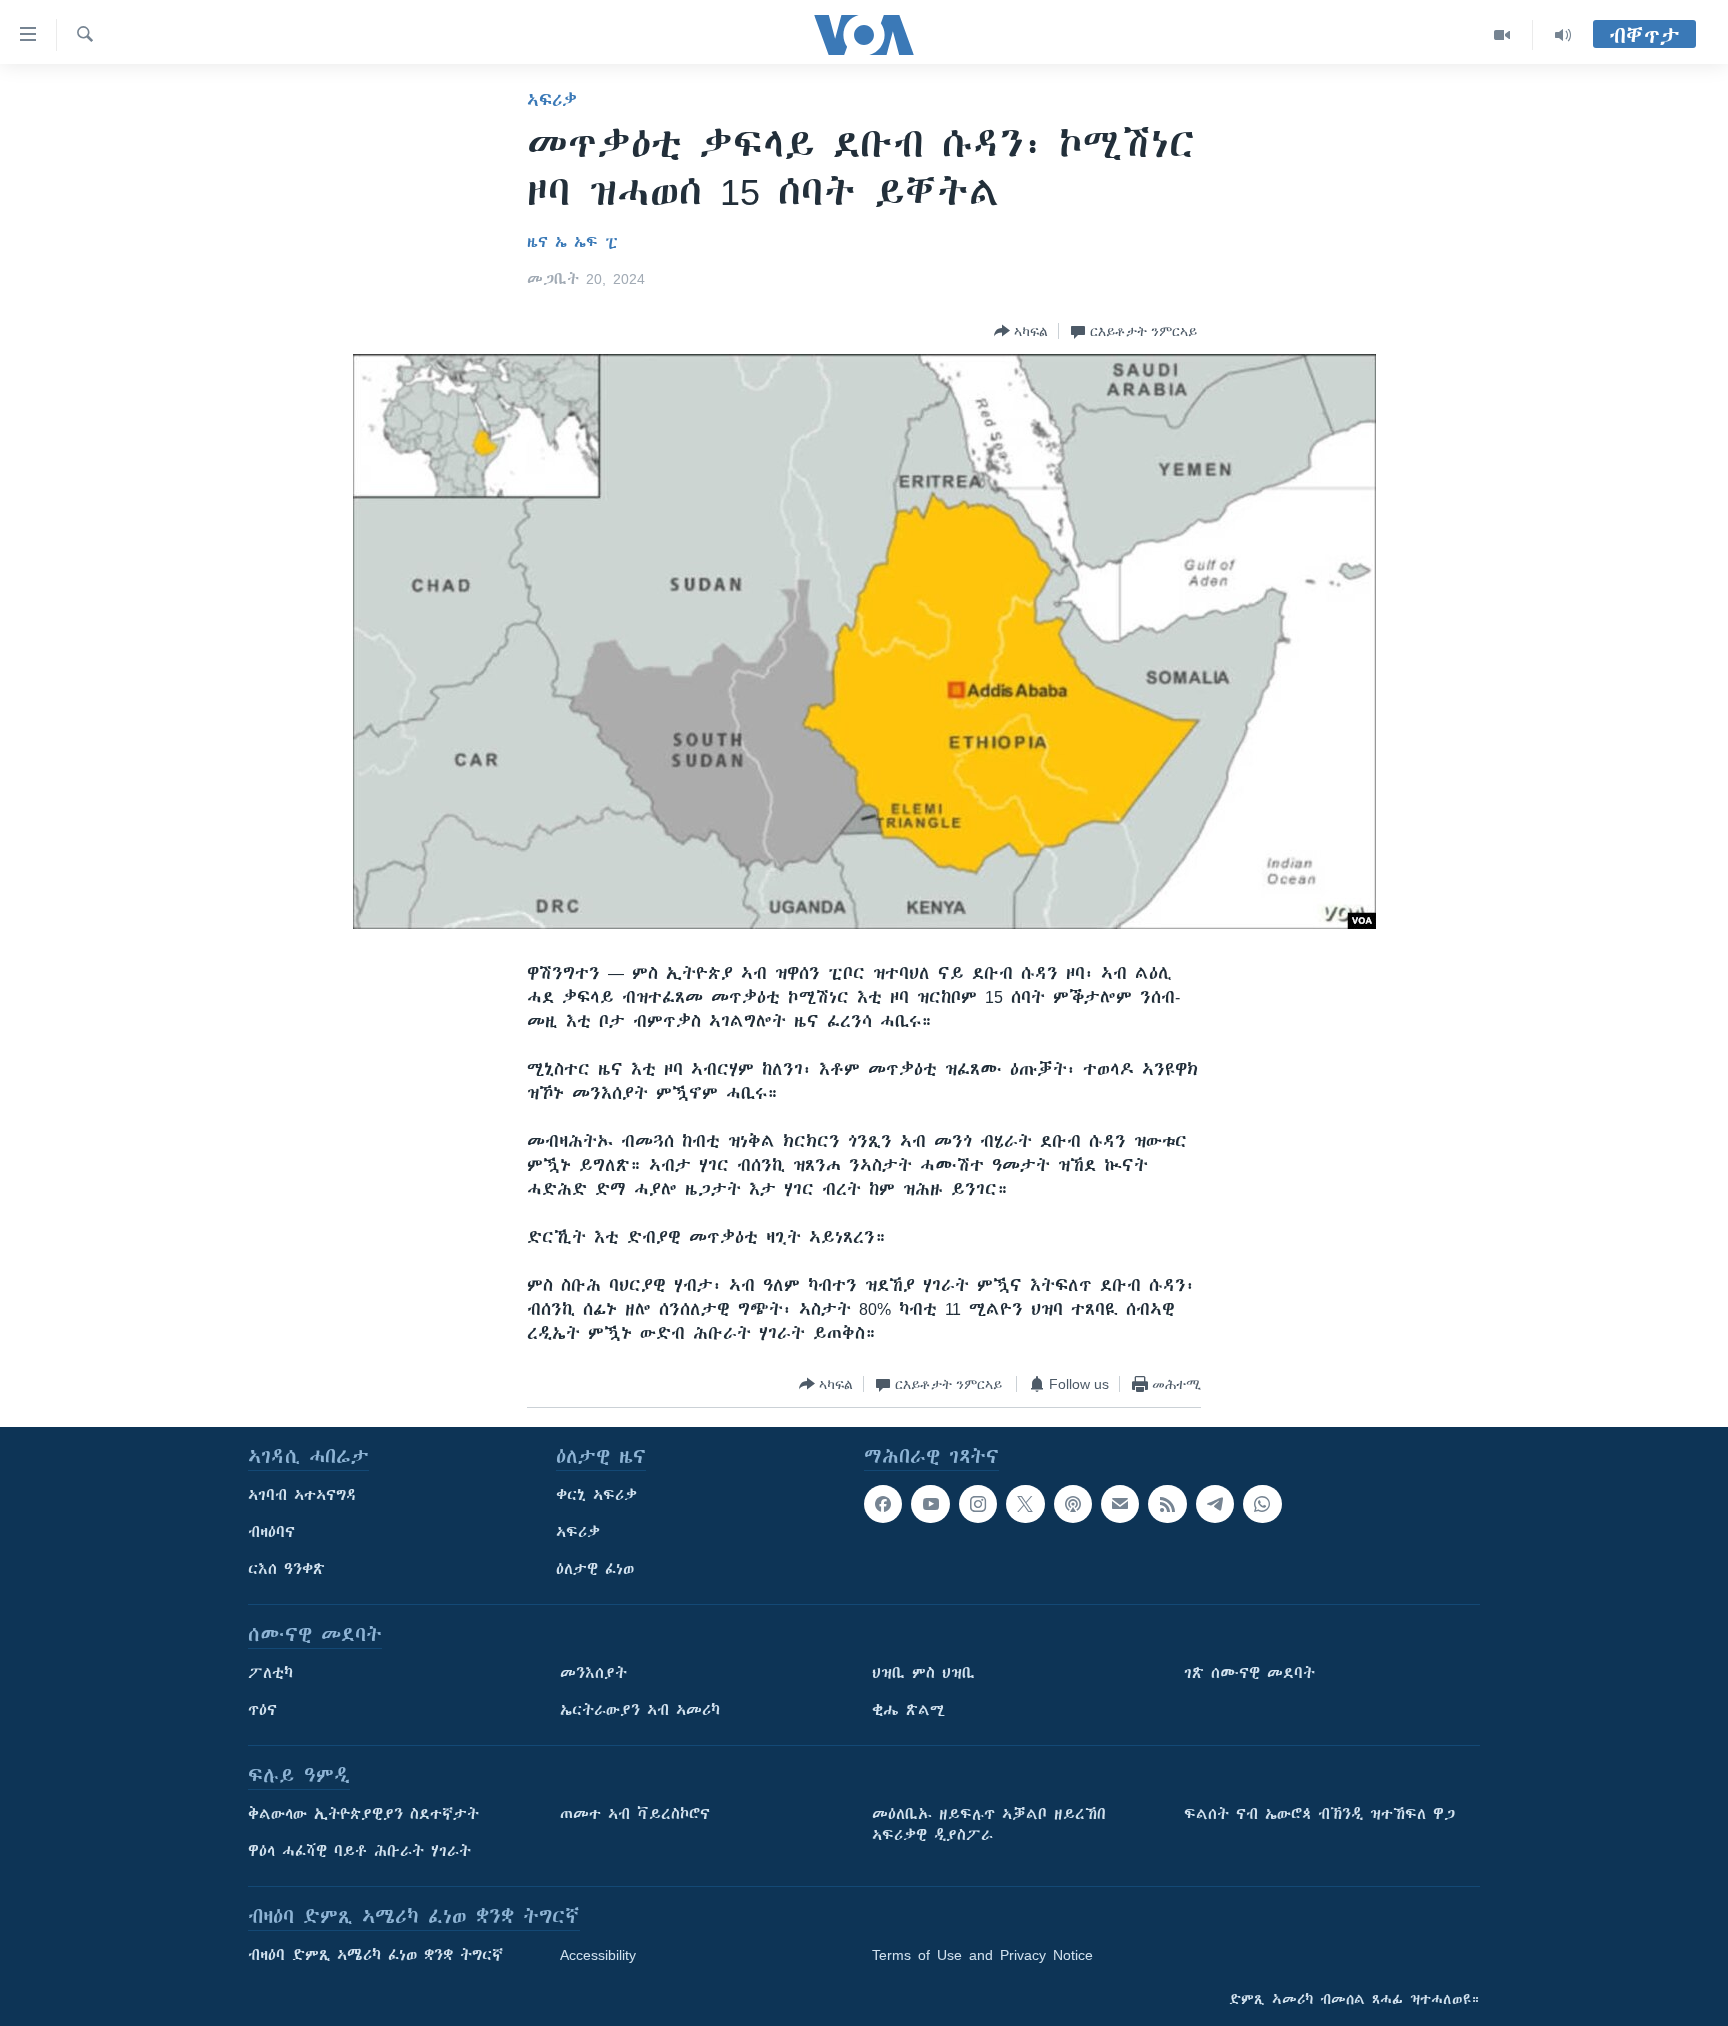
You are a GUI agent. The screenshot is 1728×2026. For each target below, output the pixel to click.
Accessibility (598, 1955)
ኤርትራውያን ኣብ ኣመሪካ (640, 1710)
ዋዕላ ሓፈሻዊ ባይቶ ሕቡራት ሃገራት (359, 1851)
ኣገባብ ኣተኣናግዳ (302, 1495)
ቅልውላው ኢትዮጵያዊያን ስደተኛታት (363, 1814)
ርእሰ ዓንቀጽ (286, 1569)
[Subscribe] (1120, 1504)
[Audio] (1563, 35)
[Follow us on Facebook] (883, 1504)
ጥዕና (262, 1710)
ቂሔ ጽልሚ (908, 1710)
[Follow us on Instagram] (978, 1504)
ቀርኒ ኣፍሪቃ (596, 1495)
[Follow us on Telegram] (1215, 1504)
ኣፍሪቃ (552, 100)
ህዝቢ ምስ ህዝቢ (923, 1673)
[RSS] (1167, 1504)
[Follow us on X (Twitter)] (1025, 1504)
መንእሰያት (593, 1673)
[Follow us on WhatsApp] (1262, 1504)
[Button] (1021, 331)
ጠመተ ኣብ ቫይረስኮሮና (635, 1814)
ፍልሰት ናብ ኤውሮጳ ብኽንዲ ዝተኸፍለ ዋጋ (1319, 1814)
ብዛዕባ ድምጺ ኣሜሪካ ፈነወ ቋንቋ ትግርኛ (375, 1955)
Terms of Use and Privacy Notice (982, 1955)
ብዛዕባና (271, 1532)
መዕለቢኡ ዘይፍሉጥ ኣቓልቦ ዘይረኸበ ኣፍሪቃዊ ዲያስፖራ (989, 1824)
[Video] (1502, 35)
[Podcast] (1073, 1504)
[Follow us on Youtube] (930, 1504)
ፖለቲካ (270, 1673)
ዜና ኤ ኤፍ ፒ (572, 242)
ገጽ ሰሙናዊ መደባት (1249, 1673)
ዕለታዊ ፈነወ (595, 1569)
